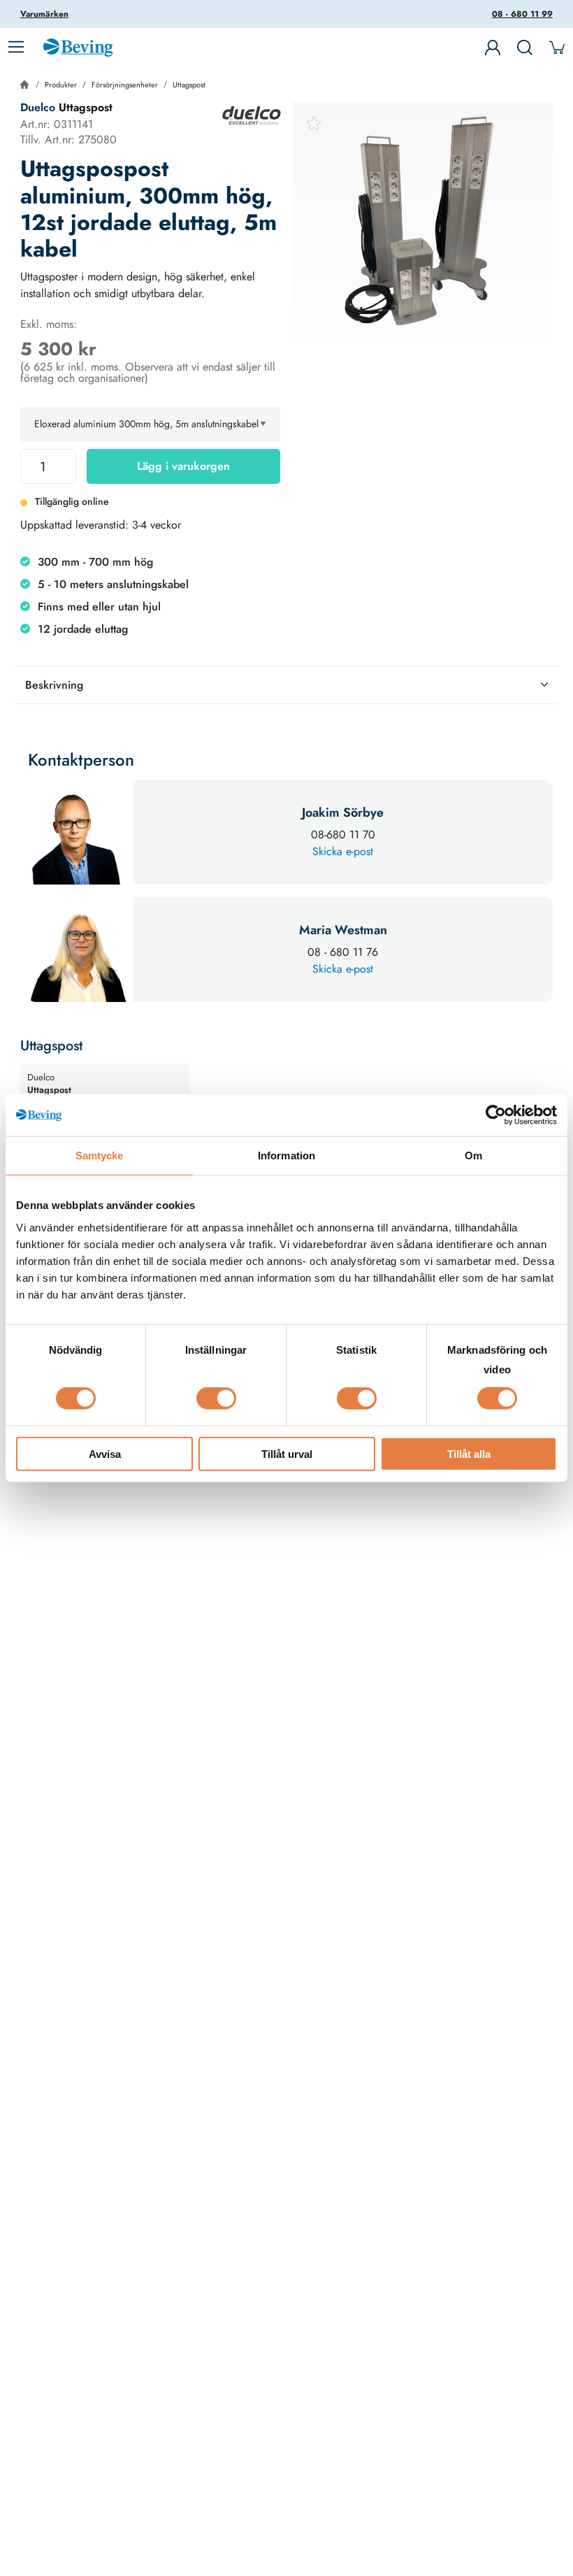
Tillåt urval (287, 1453)
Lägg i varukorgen (183, 466)
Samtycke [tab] (100, 1155)
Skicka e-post (343, 851)
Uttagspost (189, 85)
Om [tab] (473, 1155)
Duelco (38, 107)
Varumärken (44, 14)
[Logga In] (493, 48)
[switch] (216, 1398)
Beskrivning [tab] (54, 685)
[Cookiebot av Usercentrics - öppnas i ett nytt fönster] (496, 1115)
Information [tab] (286, 1155)
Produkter (61, 85)
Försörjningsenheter (125, 85)
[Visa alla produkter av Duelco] (252, 115)
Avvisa (105, 1453)
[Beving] (78, 50)
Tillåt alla (469, 1453)
